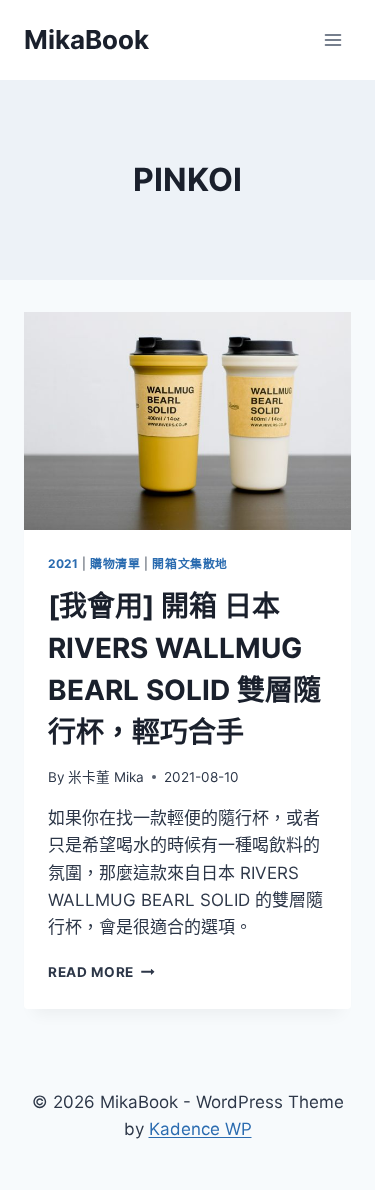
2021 (63, 563)
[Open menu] (332, 39)
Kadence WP (200, 1129)
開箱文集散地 (190, 563)
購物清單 (115, 563)
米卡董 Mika (106, 777)
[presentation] (187, 421)
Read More (101, 972)
